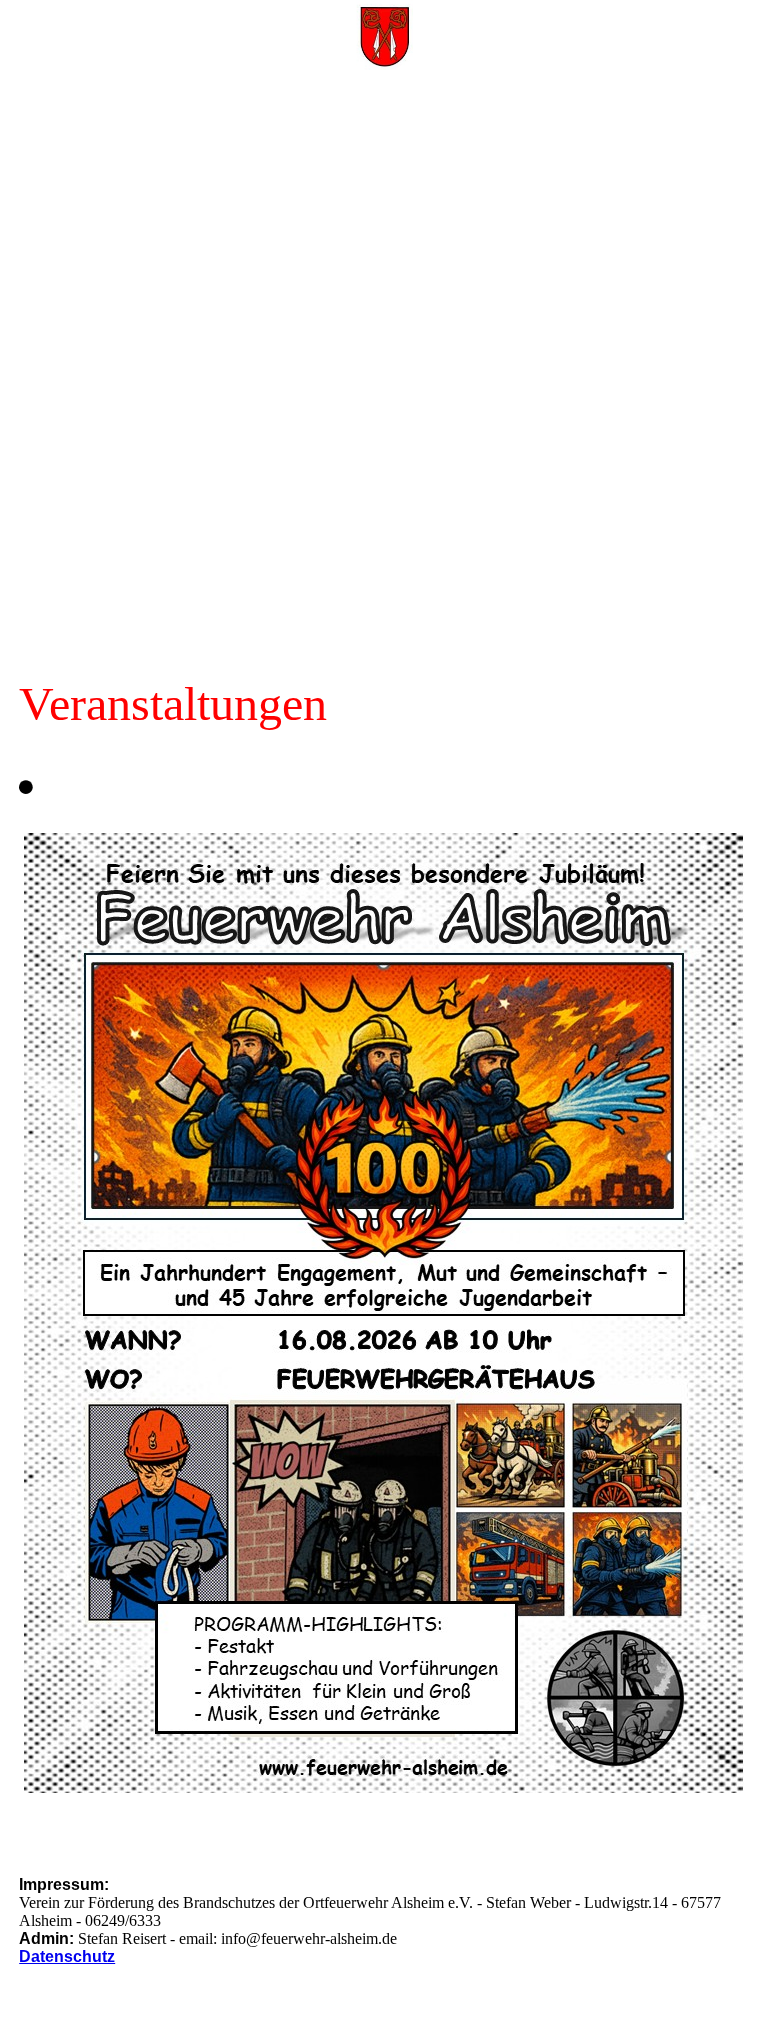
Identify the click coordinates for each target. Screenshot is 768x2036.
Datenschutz (67, 1956)
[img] (384, 35)
